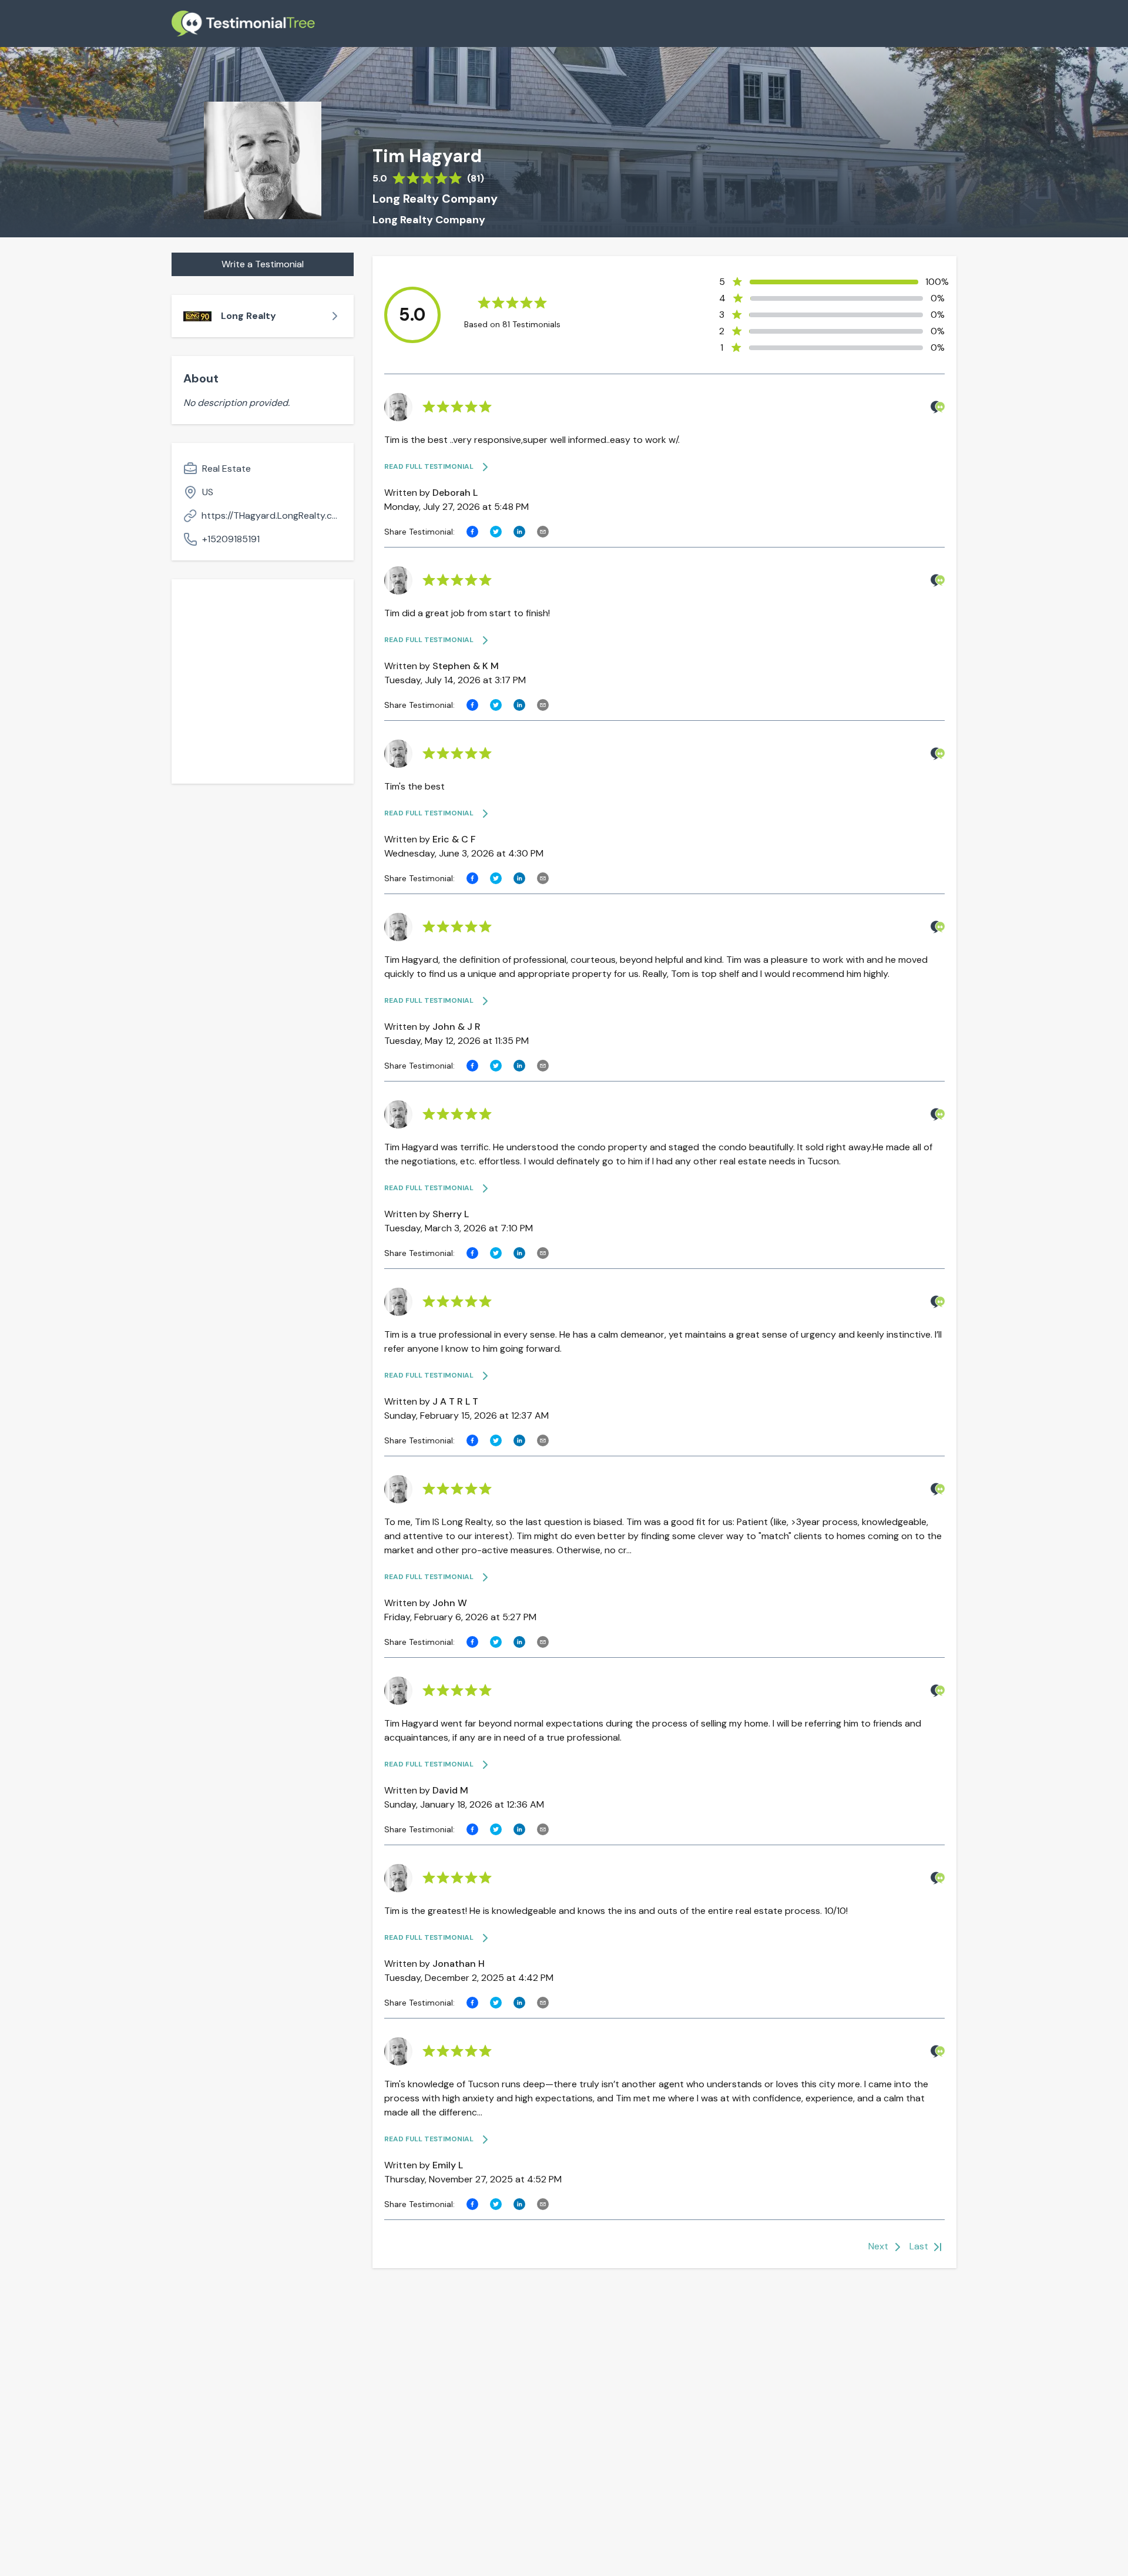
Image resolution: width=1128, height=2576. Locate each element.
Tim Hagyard (427, 156)
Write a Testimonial (263, 264)
